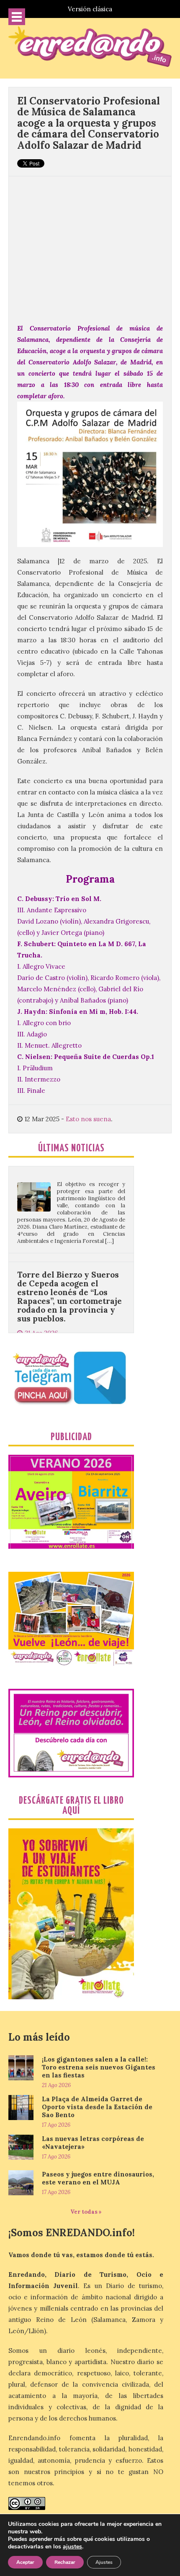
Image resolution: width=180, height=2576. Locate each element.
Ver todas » (86, 2212)
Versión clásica (90, 9)
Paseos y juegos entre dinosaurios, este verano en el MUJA (98, 2178)
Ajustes (104, 2562)
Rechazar (65, 2562)
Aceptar (25, 2562)
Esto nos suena (88, 1119)
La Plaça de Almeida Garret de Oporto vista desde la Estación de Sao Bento (97, 2107)
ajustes (72, 2547)
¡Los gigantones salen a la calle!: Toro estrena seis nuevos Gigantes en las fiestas (99, 2067)
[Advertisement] (90, 245)
